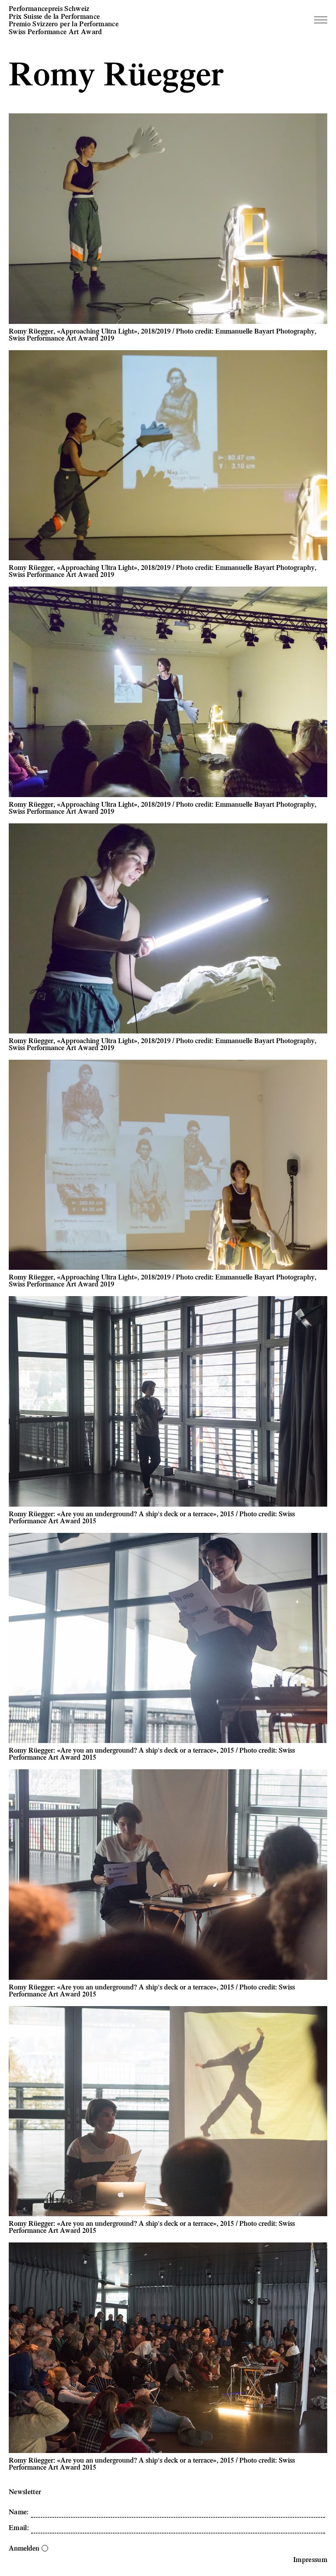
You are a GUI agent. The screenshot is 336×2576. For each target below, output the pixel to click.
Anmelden (24, 2548)
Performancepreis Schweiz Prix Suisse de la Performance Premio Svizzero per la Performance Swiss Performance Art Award (64, 20)
